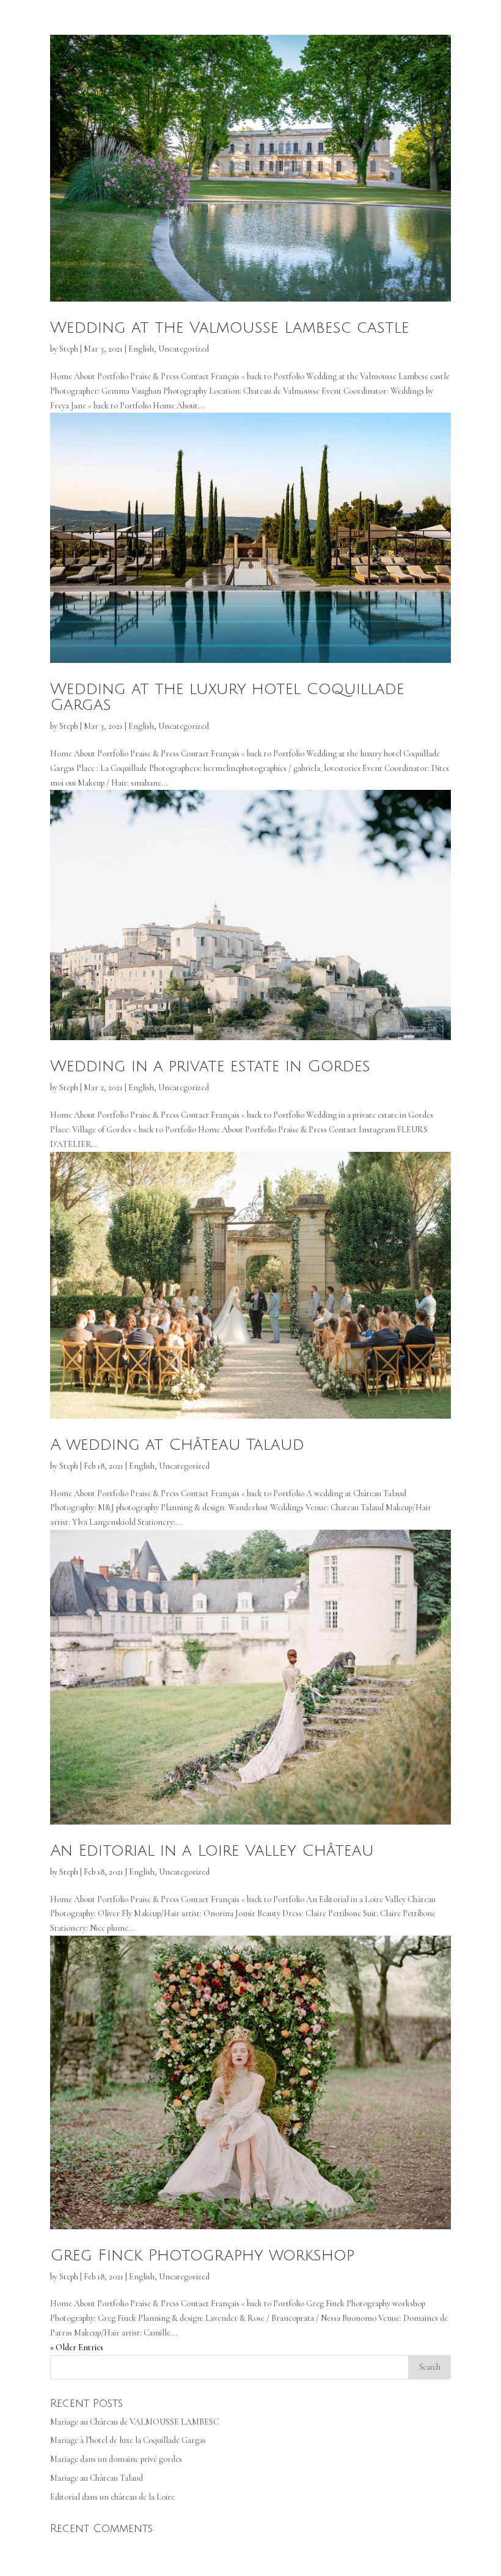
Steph (69, 349)
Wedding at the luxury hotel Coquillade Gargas (227, 697)
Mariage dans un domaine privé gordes (116, 2459)
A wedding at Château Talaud (177, 1445)
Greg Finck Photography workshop (202, 2256)
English (141, 349)
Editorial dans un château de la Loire (112, 2497)
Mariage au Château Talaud (97, 2478)
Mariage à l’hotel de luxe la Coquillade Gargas (128, 2440)
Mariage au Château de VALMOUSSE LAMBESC (134, 2422)
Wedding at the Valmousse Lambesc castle (230, 328)
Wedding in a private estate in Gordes (210, 1066)
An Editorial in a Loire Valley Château (212, 1851)
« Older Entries (77, 2347)
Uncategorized (184, 349)
